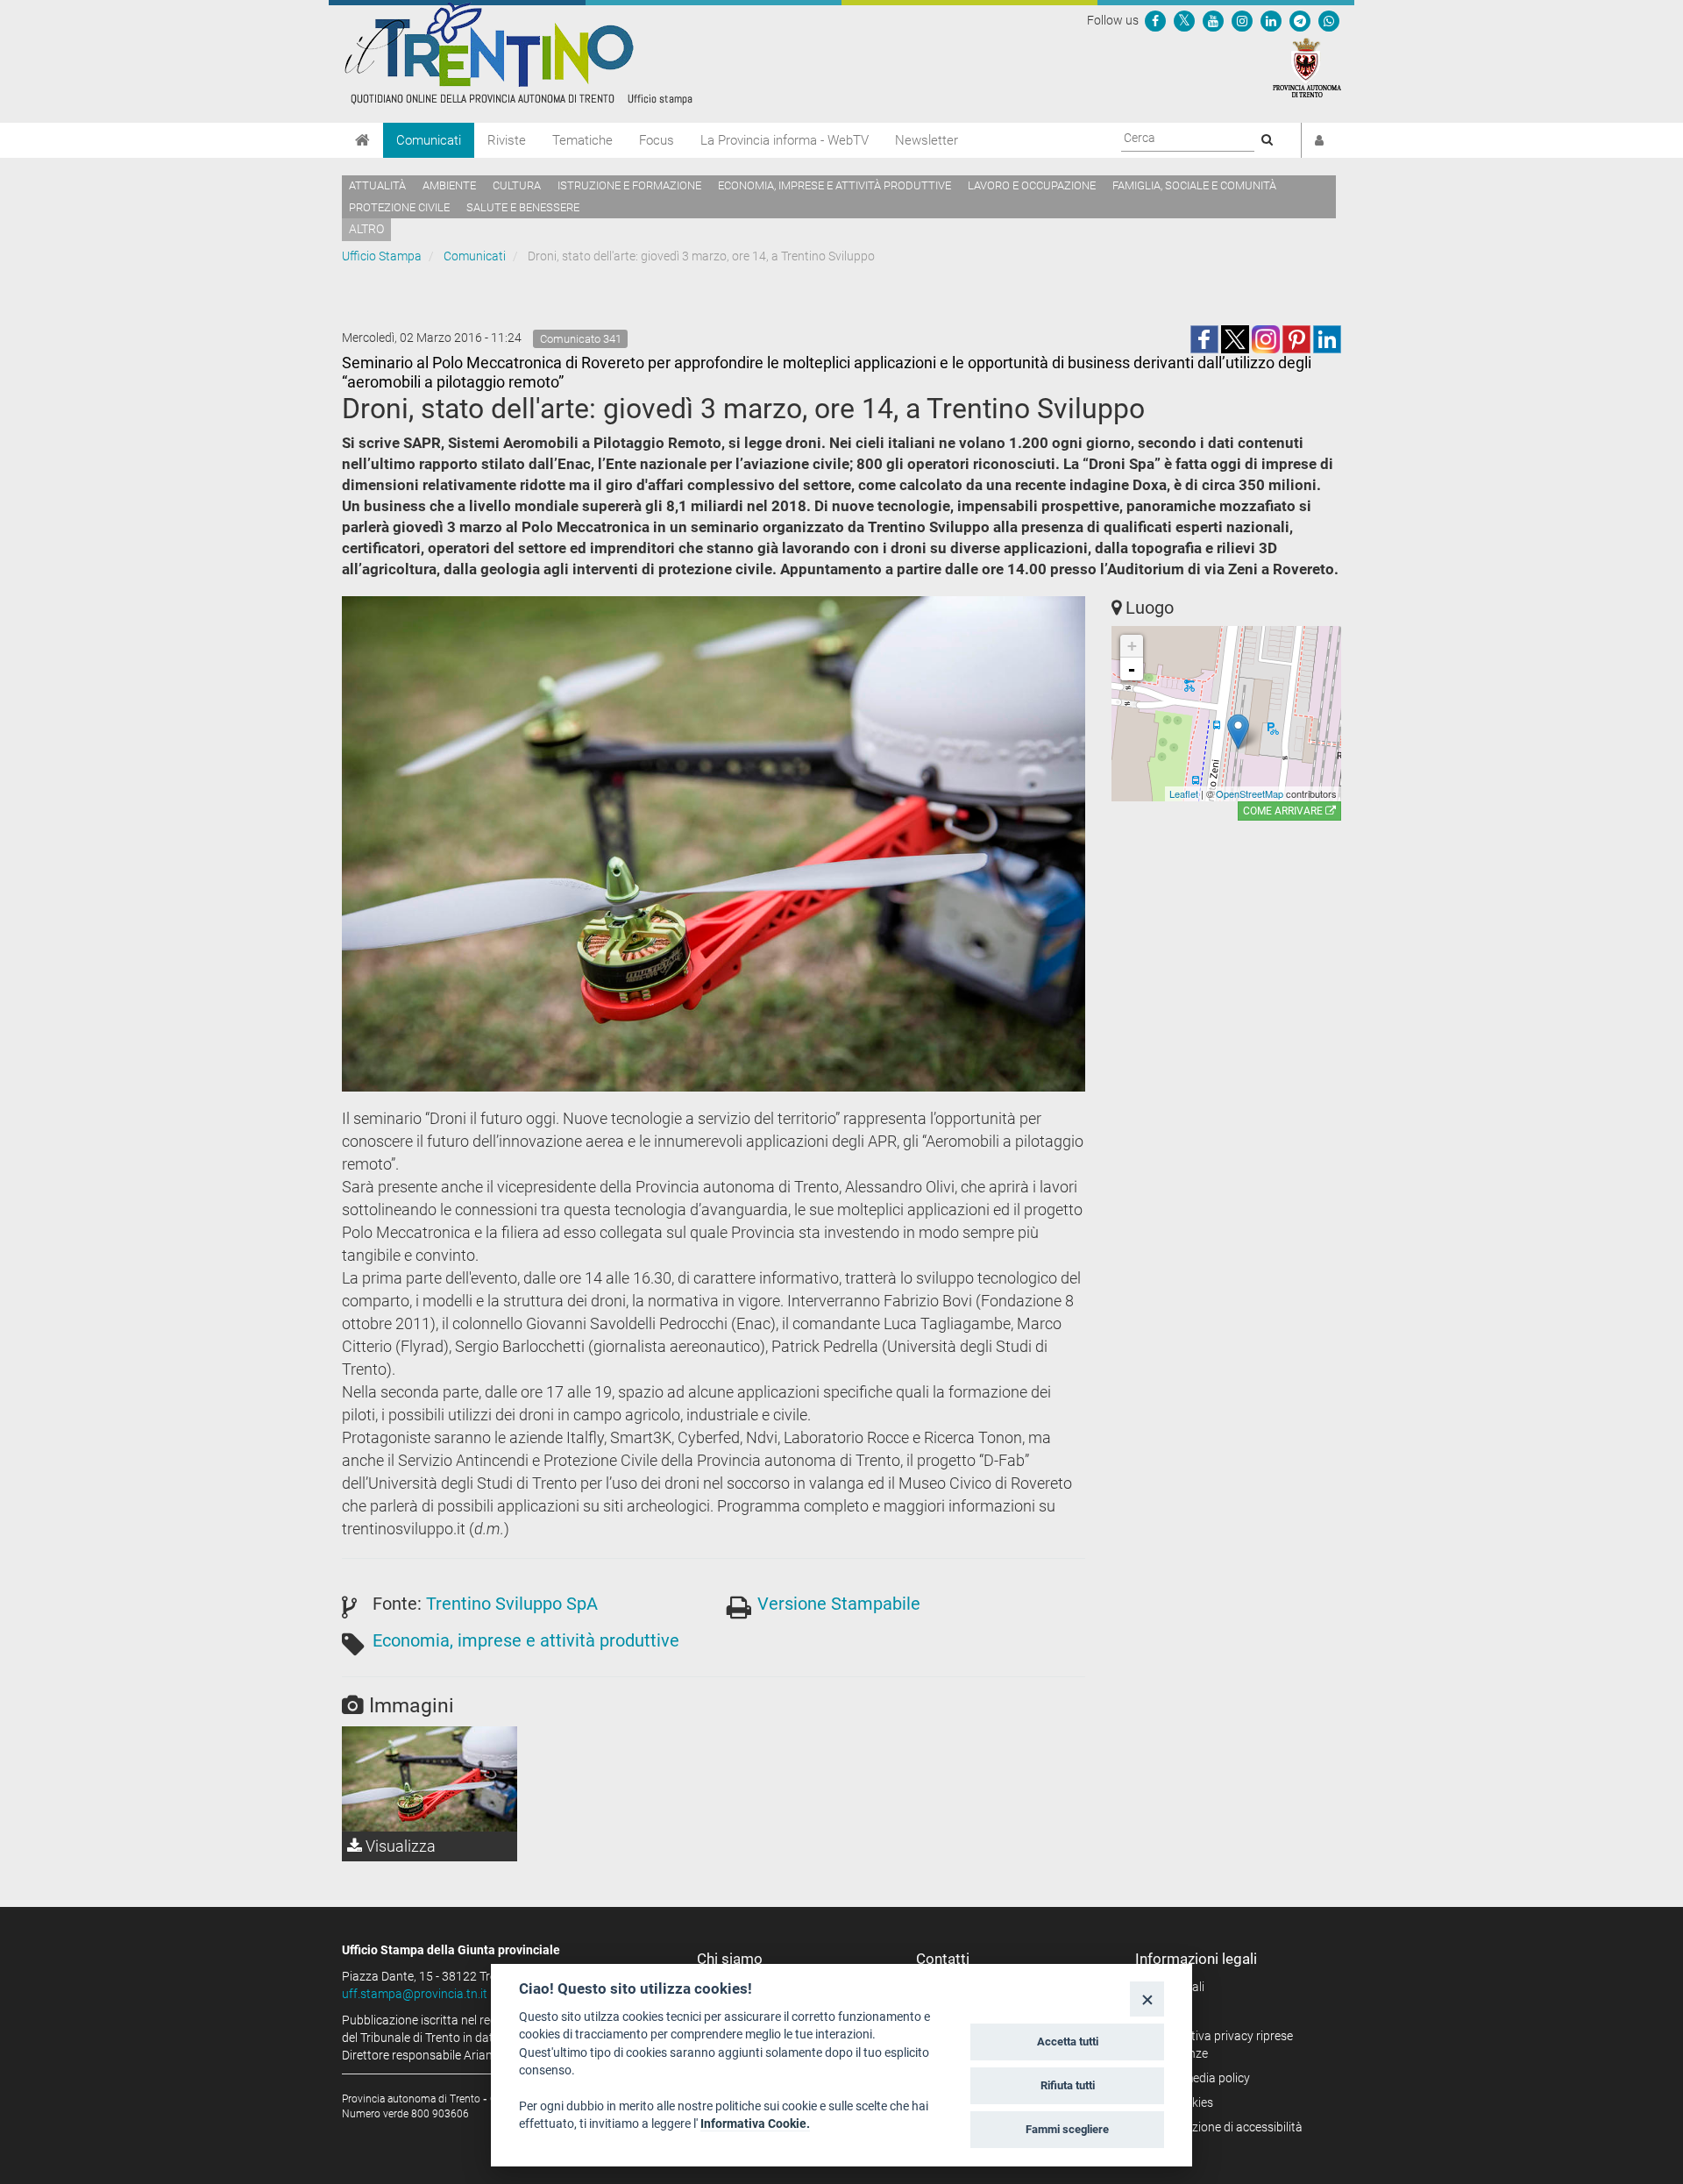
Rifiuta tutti (1068, 2085)
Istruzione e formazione (629, 185)
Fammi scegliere (1067, 2129)
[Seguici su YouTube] (1213, 20)
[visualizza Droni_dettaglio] (430, 1779)
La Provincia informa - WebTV (785, 140)
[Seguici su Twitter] (1184, 20)
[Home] (362, 140)
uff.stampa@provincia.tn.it (415, 1994)
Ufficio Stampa (382, 256)
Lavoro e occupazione (1032, 185)
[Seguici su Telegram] (1300, 20)
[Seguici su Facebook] (1155, 20)
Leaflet (1184, 793)
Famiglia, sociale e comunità (1194, 185)
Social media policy (1199, 2078)
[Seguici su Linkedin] (1271, 20)
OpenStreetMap (1250, 793)
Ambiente (449, 185)
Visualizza (399, 1846)
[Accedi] (1319, 140)
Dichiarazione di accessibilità (1225, 2127)
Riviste (507, 140)
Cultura (517, 185)
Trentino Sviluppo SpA (512, 1604)
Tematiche (582, 140)
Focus (657, 140)
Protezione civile (399, 207)
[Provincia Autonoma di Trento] (1307, 67)
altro (366, 229)
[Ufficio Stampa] (517, 53)
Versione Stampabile (839, 1604)
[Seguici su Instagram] (1242, 20)
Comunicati (429, 140)
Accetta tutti (1068, 2042)
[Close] (1147, 1999)
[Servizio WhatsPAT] (1329, 20)
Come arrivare (1284, 811)
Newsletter (927, 140)
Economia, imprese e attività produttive (834, 185)
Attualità (377, 185)
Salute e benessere (523, 207)
